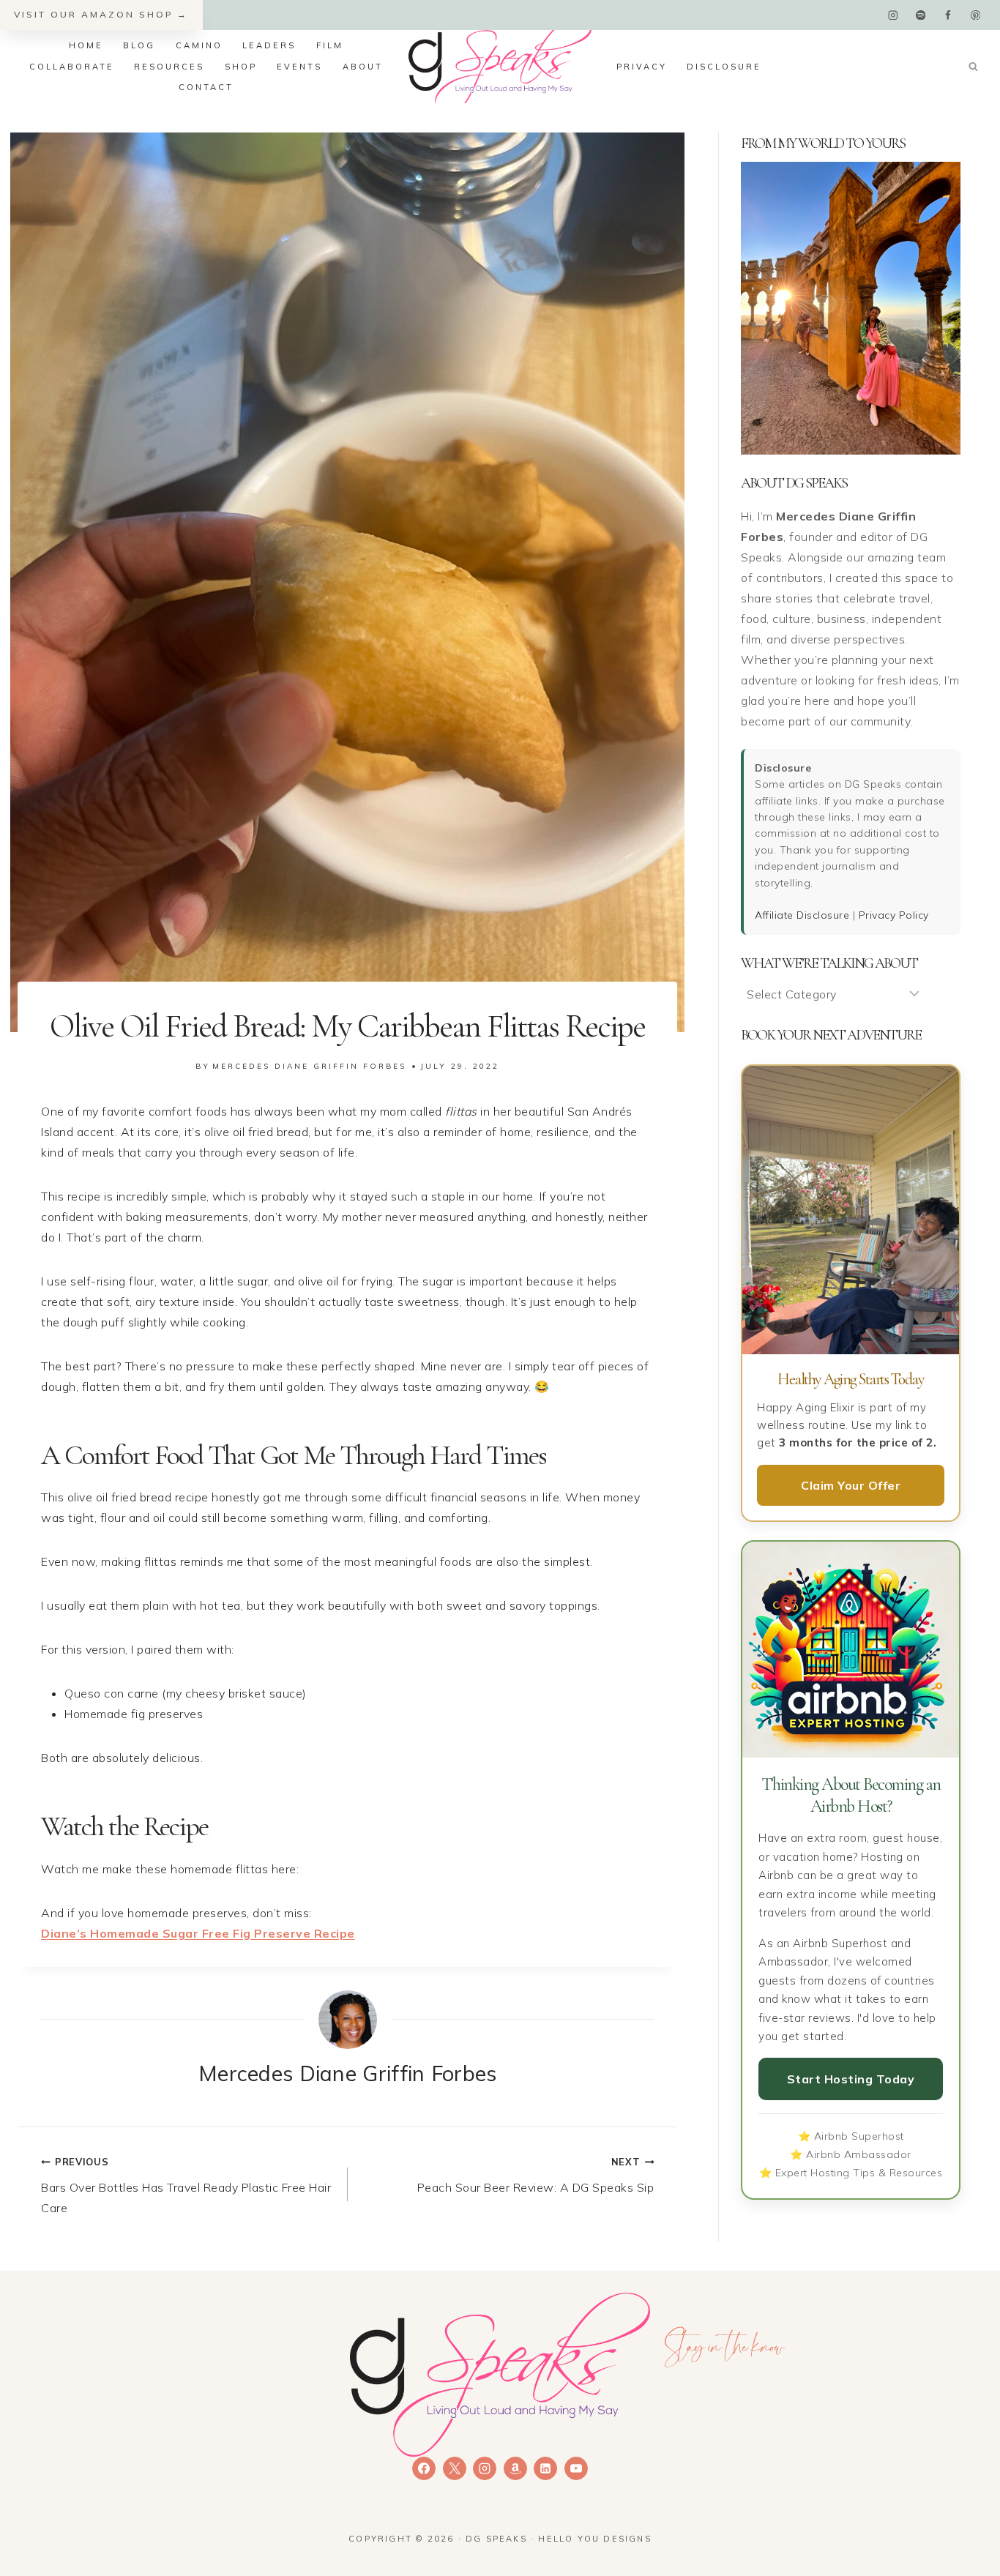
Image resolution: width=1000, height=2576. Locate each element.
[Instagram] (893, 15)
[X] (455, 2468)
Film (330, 45)
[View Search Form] (973, 67)
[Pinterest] (975, 15)
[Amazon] (515, 2468)
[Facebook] (948, 15)
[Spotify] (921, 15)
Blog (139, 45)
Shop (241, 67)
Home (86, 45)
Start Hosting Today (851, 2079)
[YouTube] (576, 2468)
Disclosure (724, 67)
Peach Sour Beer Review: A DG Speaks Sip (536, 2175)
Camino (199, 45)
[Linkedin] (545, 2468)
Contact (206, 87)
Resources (169, 67)
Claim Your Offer (851, 1485)
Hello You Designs (594, 2539)
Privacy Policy (894, 915)
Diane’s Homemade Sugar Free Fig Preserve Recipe (198, 1933)
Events (299, 67)
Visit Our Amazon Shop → (101, 14)
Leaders (269, 45)
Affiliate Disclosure (802, 915)
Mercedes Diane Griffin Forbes (309, 1066)
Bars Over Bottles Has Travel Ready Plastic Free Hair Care (186, 2185)
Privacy (642, 67)
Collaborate (72, 67)
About (363, 67)
